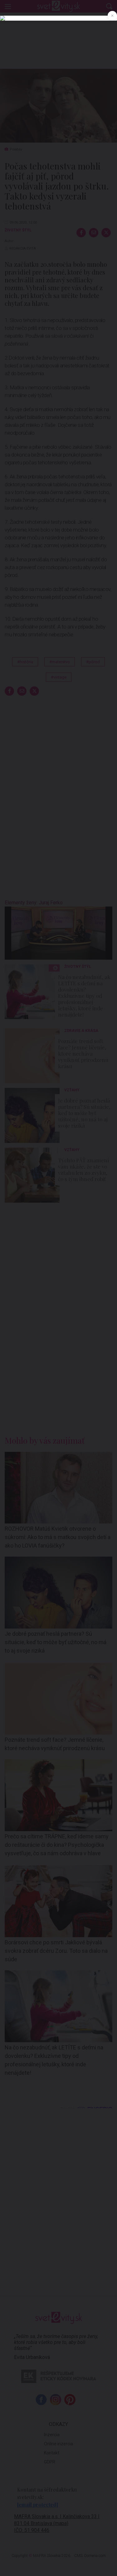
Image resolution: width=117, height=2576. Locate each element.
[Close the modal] (112, 16)
